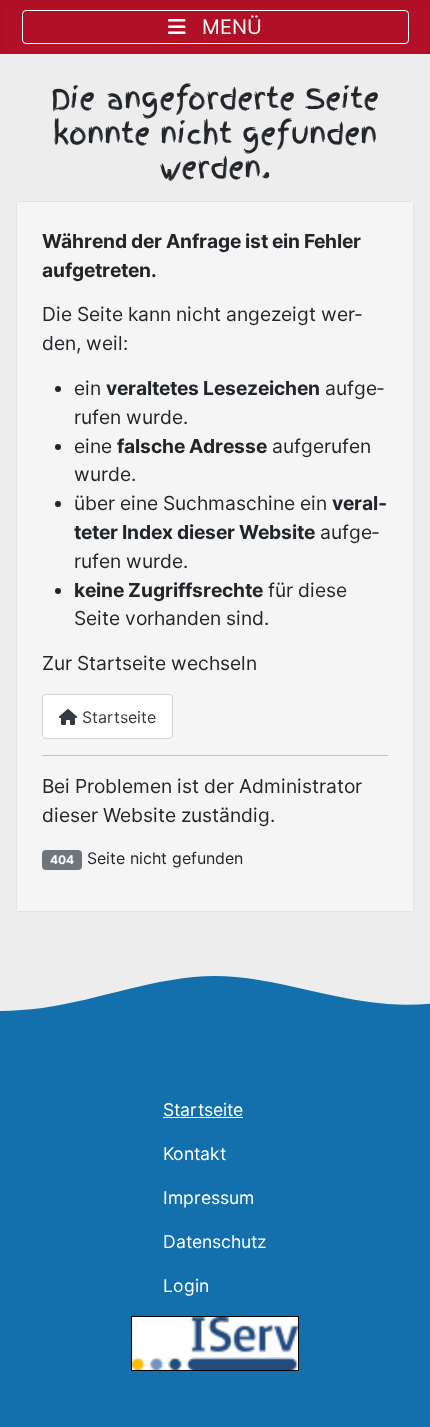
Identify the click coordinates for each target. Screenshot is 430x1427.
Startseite (116, 717)
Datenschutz (215, 1241)
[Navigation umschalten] (215, 27)
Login (186, 1285)
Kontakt (194, 1153)
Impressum (208, 1197)
